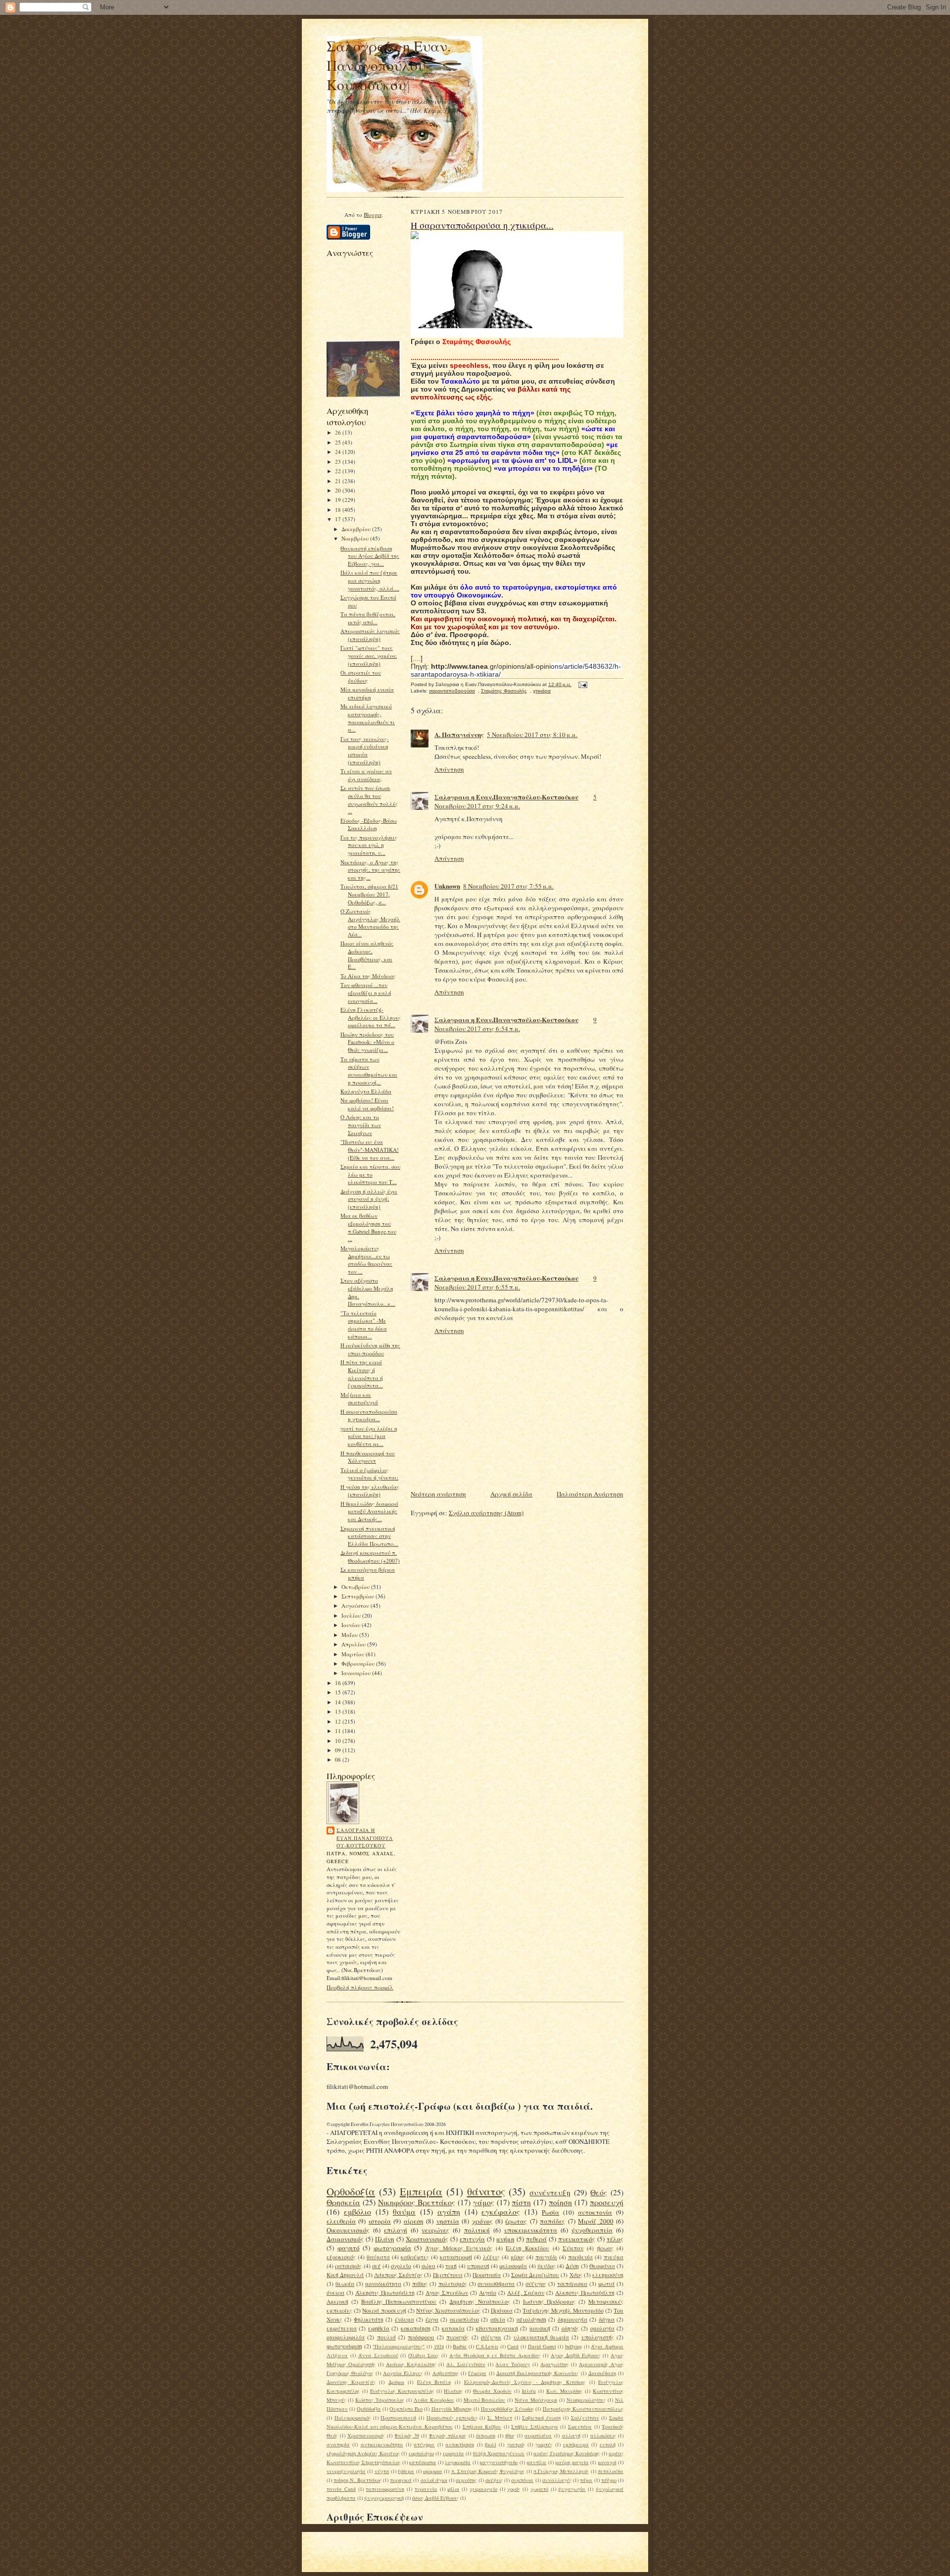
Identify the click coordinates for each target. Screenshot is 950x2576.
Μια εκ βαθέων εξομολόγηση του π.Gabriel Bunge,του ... (368, 1227)
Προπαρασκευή (398, 2418)
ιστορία (380, 2221)
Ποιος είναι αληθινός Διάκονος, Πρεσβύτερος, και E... (367, 955)
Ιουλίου (352, 1615)
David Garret (542, 2346)
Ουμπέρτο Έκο (406, 2409)
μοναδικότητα (383, 2284)
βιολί (491, 2444)
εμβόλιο (357, 2212)
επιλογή (396, 2230)
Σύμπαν (573, 2248)
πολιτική (477, 2230)
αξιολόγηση (531, 2319)
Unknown (447, 886)
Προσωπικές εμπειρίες (452, 2418)
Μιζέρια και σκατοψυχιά (359, 1399)
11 (339, 1731)
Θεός (599, 2192)
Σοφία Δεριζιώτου (535, 2275)
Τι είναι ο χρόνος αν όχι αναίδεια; (366, 775)
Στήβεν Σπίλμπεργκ (535, 2427)
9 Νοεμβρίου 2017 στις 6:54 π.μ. (516, 1024)
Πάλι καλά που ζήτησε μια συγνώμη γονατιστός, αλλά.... (370, 580)
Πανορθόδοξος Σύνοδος (507, 2409)
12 (339, 1721)
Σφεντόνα (580, 2427)
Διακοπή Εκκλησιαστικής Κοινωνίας (538, 2373)
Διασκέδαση (602, 2373)
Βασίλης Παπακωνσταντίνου (399, 2302)
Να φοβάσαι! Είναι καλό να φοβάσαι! (367, 1104)
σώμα (428, 2266)
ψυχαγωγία (572, 2489)
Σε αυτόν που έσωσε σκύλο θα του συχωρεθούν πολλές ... (369, 799)
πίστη (521, 2202)
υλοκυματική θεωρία (541, 2337)
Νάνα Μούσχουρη (536, 2400)
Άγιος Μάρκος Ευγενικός (459, 2248)
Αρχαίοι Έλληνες (403, 2373)
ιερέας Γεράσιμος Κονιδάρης (567, 2453)
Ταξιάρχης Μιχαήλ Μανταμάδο (563, 2310)
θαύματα (378, 2257)
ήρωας (605, 2248)
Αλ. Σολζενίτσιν (466, 2364)
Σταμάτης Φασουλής (504, 691)
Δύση (572, 2266)
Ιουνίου (352, 1625)
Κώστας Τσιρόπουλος (380, 2400)
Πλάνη (385, 2239)
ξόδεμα (406, 2471)
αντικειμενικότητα (382, 2444)
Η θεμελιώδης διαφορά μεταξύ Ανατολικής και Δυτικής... (369, 1511)
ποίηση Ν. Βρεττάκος (357, 2480)
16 (339, 1683)
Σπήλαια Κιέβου (482, 2427)
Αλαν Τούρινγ (513, 2364)
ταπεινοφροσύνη (385, 2489)
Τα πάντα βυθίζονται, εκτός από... (368, 618)
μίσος (518, 2257)
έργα (432, 2319)
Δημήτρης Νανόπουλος (479, 2302)
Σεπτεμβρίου (358, 1596)
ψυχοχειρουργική (384, 2498)
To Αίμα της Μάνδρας (368, 976)
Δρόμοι (396, 2382)
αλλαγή (571, 2435)
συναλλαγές (557, 2480)
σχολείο (401, 2266)
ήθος (510, 2435)
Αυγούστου (356, 1606)
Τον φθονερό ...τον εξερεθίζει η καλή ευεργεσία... (366, 992)
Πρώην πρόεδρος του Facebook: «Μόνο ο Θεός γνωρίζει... (367, 1042)
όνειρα (335, 2293)
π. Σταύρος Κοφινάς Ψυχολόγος (488, 2471)
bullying (573, 2346)
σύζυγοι (491, 2337)
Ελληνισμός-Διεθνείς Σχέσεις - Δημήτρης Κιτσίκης (525, 2382)
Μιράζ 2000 (595, 2221)
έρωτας (516, 2221)
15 (339, 1692)
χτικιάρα (542, 691)
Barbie (460, 2346)
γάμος (484, 2202)
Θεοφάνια (602, 2266)
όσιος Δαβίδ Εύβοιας (435, 2498)
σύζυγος (536, 2284)
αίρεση (414, 2221)
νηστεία (448, 2221)
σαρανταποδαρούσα (452, 691)
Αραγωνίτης (554, 2364)
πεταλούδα (611, 2471)
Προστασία (487, 2275)
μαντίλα (536, 2462)
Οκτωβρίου (356, 1587)
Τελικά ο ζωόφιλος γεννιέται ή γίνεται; (369, 1474)
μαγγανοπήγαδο (499, 2462)
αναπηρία (338, 2444)
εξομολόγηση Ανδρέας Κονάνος (363, 2453)
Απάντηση (449, 769)
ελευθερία (341, 2221)
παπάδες (552, 2221)
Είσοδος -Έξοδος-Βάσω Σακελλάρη (369, 824)
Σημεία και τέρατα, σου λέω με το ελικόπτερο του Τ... (370, 1174)
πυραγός (457, 2337)
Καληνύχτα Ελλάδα (366, 1091)
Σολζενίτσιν (585, 2418)
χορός (514, 2489)
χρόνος (482, 2221)
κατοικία (453, 2328)
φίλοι (453, 2489)
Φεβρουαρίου (359, 1663)
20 (339, 490)
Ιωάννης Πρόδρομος (549, 2302)
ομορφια (433, 2471)
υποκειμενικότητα (531, 2230)
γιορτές (544, 2444)
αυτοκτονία (595, 2212)
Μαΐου (350, 1635)
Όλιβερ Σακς (424, 2355)
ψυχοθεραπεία (592, 2230)
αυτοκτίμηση (460, 2444)
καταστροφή (456, 2257)
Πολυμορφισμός (353, 2418)
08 (339, 1759)
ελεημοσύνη (608, 2275)
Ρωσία (550, 2212)
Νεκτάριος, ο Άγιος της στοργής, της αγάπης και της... (370, 870)
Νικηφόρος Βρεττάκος (417, 2202)
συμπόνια (522, 2480)
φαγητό (349, 2248)
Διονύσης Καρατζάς (351, 2382)
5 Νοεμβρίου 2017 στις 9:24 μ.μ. (516, 801)
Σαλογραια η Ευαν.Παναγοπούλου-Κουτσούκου (365, 1838)
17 (339, 519)
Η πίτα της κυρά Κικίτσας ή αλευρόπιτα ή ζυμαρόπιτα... (362, 1374)
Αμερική (337, 2302)
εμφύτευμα (342, 2328)
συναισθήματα (496, 2284)
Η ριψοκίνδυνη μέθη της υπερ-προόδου (370, 1349)
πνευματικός (577, 2239)
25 (339, 442)
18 (339, 510)
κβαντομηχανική (497, 2328)
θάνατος (486, 2191)
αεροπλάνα (538, 2435)
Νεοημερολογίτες (586, 2400)
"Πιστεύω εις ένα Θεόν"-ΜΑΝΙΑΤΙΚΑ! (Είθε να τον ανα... (370, 1149)
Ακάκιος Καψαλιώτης (411, 2364)
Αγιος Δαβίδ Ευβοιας (576, 2355)
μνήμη (505, 2239)
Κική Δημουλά (345, 2275)
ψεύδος (546, 2266)
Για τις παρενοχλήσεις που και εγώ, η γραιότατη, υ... (369, 845)
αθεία (498, 2319)
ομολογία (602, 2328)
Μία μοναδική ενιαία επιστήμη (367, 693)
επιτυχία (472, 2239)
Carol (513, 2346)
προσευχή (607, 2202)
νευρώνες (435, 2230)
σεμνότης (466, 2480)
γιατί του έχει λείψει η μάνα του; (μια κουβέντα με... (369, 1436)
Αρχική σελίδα (511, 1494)
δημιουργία (572, 2319)
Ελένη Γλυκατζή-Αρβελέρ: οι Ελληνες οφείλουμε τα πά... (371, 1017)
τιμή (451, 2266)
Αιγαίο (488, 2293)
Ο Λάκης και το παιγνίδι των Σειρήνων (361, 1125)
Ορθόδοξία (369, 2409)
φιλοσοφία (513, 2266)
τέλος (615, 2239)
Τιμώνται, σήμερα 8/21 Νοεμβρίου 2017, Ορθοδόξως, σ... (369, 894)
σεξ (377, 2266)
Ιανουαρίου (357, 1673)
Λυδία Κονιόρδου (434, 2400)
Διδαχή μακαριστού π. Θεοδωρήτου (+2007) (370, 1557)
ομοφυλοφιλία (346, 2337)
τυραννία (426, 2489)
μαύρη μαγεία (572, 2462)
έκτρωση (486, 2435)
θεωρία (345, 2284)
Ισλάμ (529, 2391)
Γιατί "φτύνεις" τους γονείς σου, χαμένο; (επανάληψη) (369, 655)
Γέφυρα (477, 2373)
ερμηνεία (453, 2453)
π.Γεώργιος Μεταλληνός (561, 2471)
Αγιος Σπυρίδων (447, 2293)
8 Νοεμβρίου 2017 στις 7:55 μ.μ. (508, 886)
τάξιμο (609, 2480)
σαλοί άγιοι (434, 2480)
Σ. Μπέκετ (500, 2418)
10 (339, 1741)
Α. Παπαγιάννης (459, 734)
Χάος (576, 2275)
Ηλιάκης (453, 2391)
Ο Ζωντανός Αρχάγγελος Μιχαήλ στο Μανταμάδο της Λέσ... (370, 923)
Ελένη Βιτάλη (434, 2382)
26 (339, 432)
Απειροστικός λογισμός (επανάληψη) (370, 635)
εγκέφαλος (501, 2212)
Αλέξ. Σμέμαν (526, 2293)
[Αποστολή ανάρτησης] (582, 684)
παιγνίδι (546, 2257)
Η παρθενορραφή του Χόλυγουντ (368, 1457)
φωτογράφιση (344, 2346)
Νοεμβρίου (356, 538)
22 (339, 471)
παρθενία (580, 2257)
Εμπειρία (421, 2191)
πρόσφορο (421, 2337)
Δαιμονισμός (345, 2239)
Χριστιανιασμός (366, 2435)
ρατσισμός (348, 2266)
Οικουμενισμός (348, 2230)
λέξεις (491, 2257)
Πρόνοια (502, 2310)
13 (339, 1711)
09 (339, 1750)
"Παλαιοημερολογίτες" (399, 2346)
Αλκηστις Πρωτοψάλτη (585, 2293)
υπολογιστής (598, 2337)
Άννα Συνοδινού (378, 2355)
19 (339, 500)
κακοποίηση (416, 2328)
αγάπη (449, 2212)
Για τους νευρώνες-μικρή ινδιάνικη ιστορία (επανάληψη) (365, 750)
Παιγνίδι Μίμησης (452, 2409)
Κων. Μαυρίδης (565, 2391)
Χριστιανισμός (427, 2239)
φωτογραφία (392, 2248)
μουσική (540, 2328)
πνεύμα (614, 2257)
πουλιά (386, 2337)
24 (339, 452)
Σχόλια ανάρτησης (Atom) (486, 1513)
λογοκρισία (458, 2462)
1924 (439, 2346)
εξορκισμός (341, 2257)
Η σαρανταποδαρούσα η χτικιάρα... (369, 1415)
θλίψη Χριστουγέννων (499, 2453)
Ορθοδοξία (351, 2191)
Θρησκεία (343, 2202)
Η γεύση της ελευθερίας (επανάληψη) (370, 1491)
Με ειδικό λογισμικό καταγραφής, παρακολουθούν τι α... (368, 718)
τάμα (586, 2480)
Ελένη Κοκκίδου (527, 2248)
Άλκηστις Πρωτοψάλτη (385, 2293)
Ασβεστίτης (446, 2373)
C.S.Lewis (487, 2346)
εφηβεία (379, 2328)
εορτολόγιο (421, 2453)
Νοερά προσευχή (384, 2310)
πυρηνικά (401, 2480)
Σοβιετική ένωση (541, 2418)
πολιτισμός (453, 2284)
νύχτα (382, 2471)
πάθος (420, 2284)
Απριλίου (354, 1644)
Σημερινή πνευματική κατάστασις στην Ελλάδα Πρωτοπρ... (369, 1536)
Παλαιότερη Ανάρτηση (590, 1494)
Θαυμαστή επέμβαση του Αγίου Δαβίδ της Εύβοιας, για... (370, 556)
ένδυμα (404, 2319)
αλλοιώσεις (603, 2435)
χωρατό (539, 2489)
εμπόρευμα (576, 2444)
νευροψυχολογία (346, 2471)
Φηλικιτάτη (369, 2319)
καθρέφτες (415, 2257)
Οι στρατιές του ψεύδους (361, 676)
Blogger (373, 215)
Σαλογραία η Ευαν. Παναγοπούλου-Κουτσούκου (389, 65)
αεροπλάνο (464, 2319)
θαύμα (404, 2212)
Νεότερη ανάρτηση (438, 1494)
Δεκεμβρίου (357, 529)
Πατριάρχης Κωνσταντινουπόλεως (583, 2409)
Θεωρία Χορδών (492, 2391)
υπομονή (478, 2266)
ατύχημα (424, 2444)
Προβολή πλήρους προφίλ (360, 1987)
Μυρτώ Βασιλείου (485, 2400)
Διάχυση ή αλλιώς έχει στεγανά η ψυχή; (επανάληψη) (369, 1199)
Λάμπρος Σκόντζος (398, 2275)
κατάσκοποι (423, 2462)
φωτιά (606, 2284)
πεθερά (536, 2239)
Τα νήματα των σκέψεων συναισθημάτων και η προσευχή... (369, 1071)
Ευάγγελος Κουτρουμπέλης (402, 2391)
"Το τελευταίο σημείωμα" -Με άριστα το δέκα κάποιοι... (364, 1325)
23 (339, 462)
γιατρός (516, 2444)
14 (339, 1702)
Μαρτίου (354, 1654)
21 (339, 481)
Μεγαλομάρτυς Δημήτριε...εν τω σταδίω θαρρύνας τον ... (366, 1260)
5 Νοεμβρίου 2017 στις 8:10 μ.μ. (532, 735)
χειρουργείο (483, 2489)
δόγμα (607, 2319)
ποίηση (560, 2202)
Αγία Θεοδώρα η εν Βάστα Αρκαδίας (495, 2355)
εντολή (608, 2444)
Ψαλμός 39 (407, 2435)
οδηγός (570, 2328)
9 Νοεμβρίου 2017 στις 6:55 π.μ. (516, 1283)
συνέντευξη (550, 2192)
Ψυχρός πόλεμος (448, 2435)
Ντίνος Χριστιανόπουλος (448, 2310)
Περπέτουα (448, 2275)
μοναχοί (607, 2462)
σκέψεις (494, 2480)
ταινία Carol (341, 2489)
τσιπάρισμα (572, 2284)
